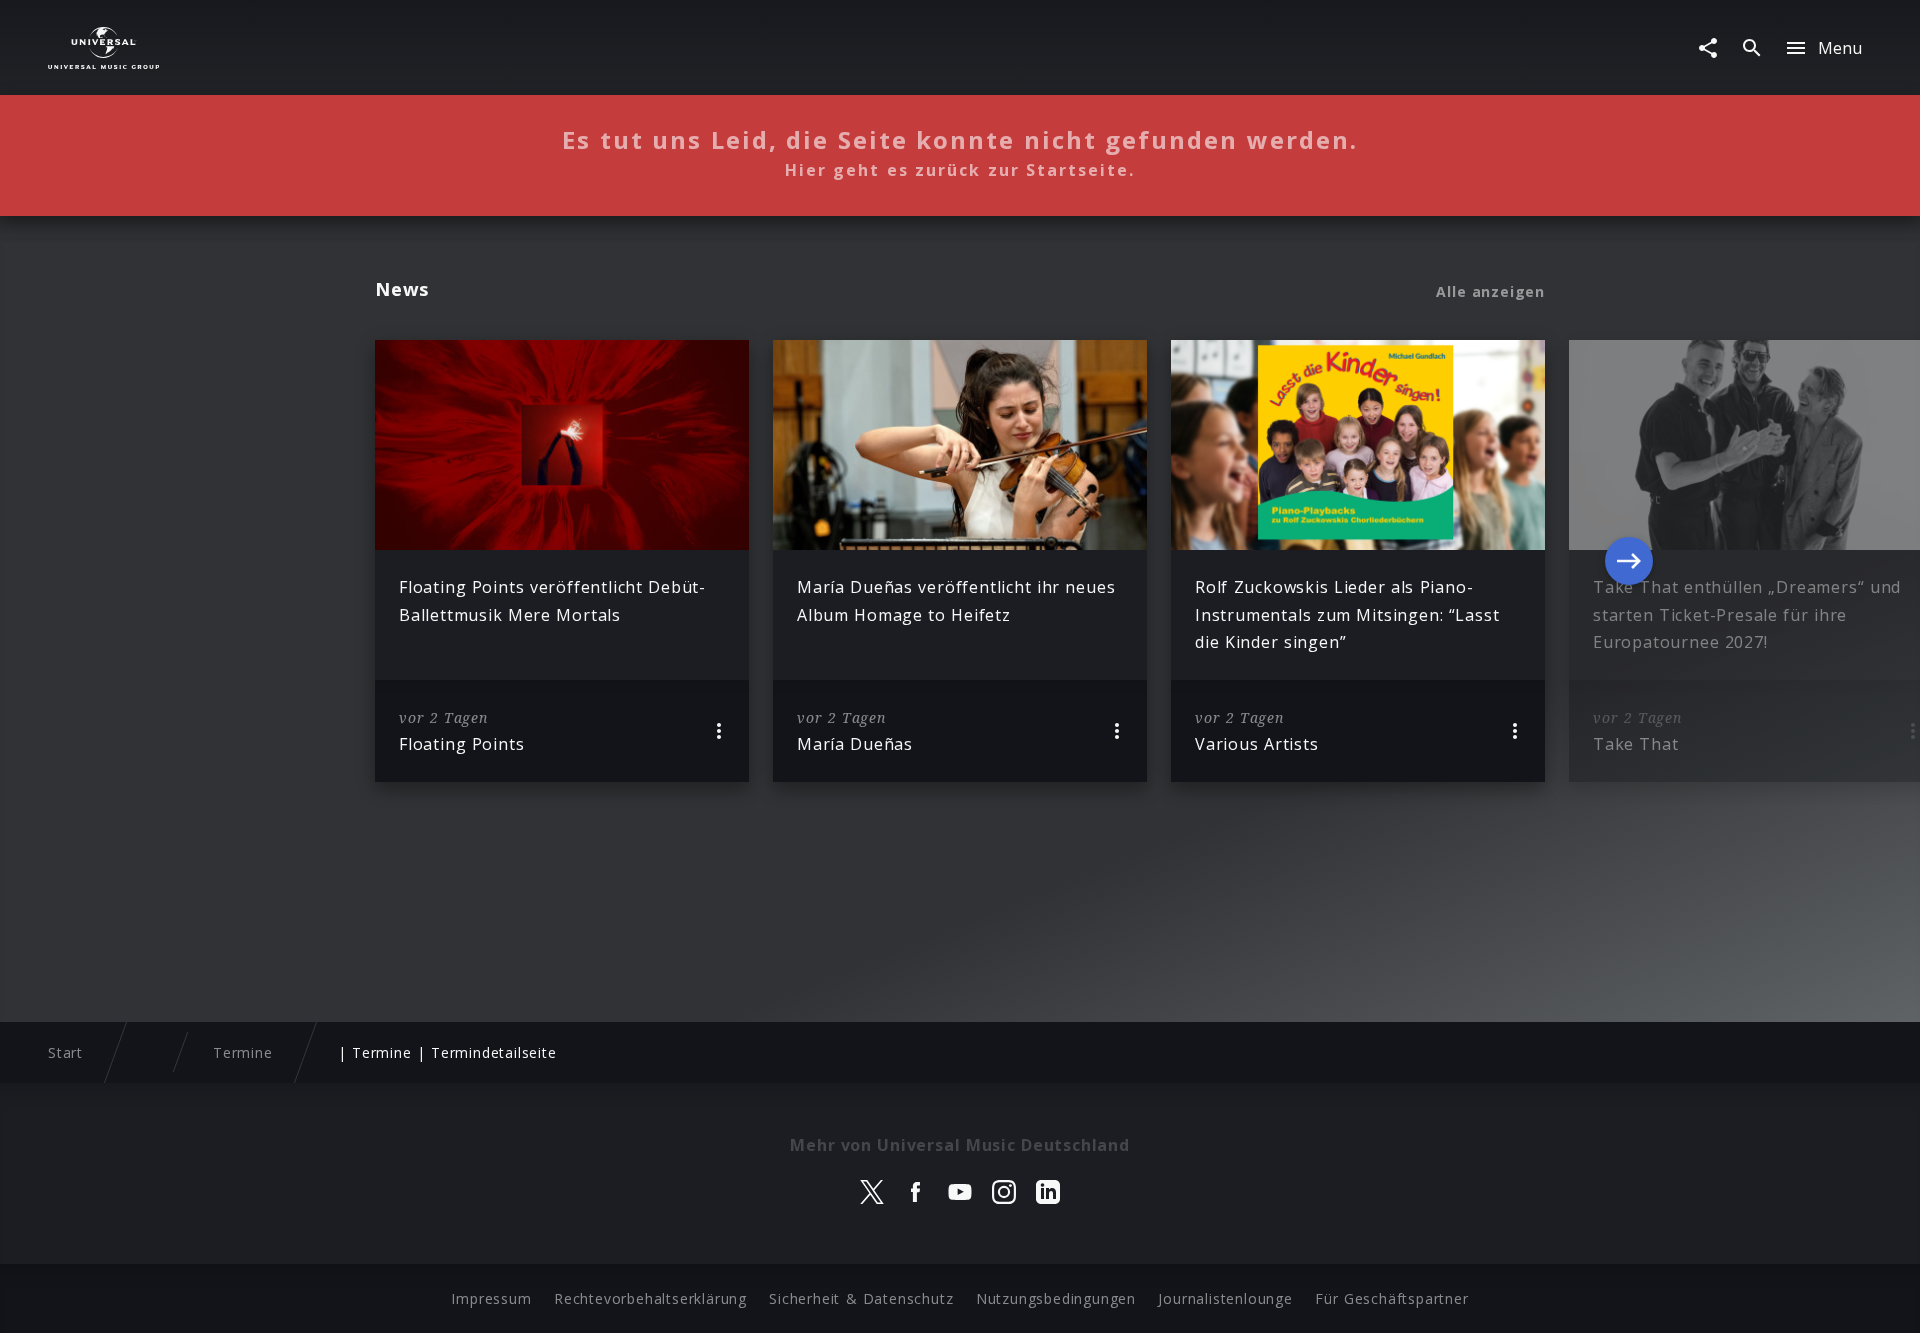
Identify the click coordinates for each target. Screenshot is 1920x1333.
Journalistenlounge (1225, 1298)
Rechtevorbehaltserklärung (650, 1298)
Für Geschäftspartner (1391, 1298)
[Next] (1629, 561)
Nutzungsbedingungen (1056, 1298)
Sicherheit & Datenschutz (861, 1298)
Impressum (491, 1298)
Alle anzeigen (1490, 292)
